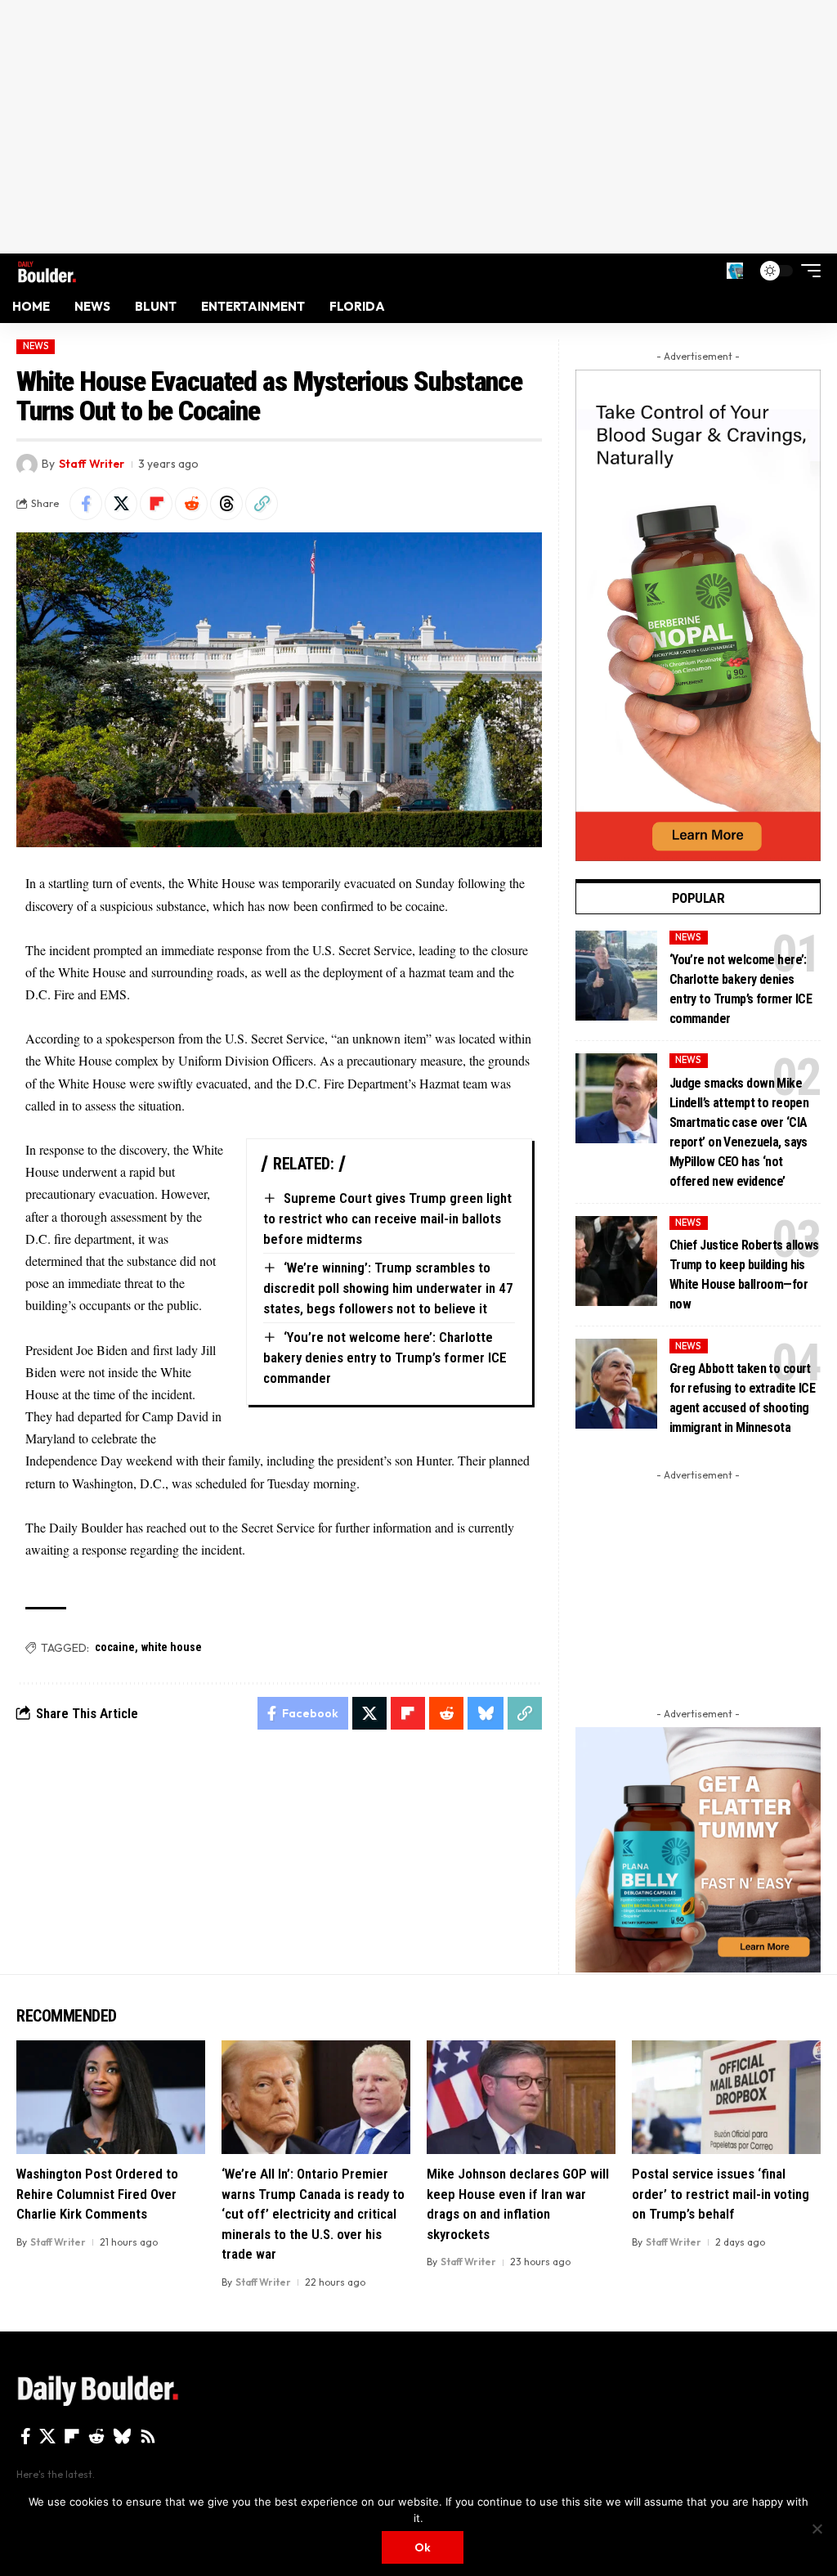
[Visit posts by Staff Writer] (27, 464)
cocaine (115, 1647)
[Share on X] (121, 504)
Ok (423, 2547)
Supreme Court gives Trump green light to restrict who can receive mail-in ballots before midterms (387, 1218)
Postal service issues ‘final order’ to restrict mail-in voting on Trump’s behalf (721, 2194)
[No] (817, 2529)
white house (172, 1647)
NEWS (36, 346)
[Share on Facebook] (86, 504)
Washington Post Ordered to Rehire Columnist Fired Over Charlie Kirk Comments (97, 2194)
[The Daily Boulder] (47, 270)
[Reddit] (96, 2436)
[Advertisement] (418, 127)
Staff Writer (92, 464)
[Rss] (148, 2436)
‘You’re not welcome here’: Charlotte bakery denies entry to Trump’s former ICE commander (385, 1357)
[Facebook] (26, 2436)
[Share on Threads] (226, 504)
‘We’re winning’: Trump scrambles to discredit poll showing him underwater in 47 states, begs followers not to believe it (388, 1288)
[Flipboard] (72, 2436)
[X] (47, 2436)
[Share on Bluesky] (486, 1713)
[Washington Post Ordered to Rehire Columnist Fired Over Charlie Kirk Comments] (111, 2097)
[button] (735, 271)
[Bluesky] (122, 2436)
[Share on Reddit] (191, 504)
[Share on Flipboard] (156, 504)
